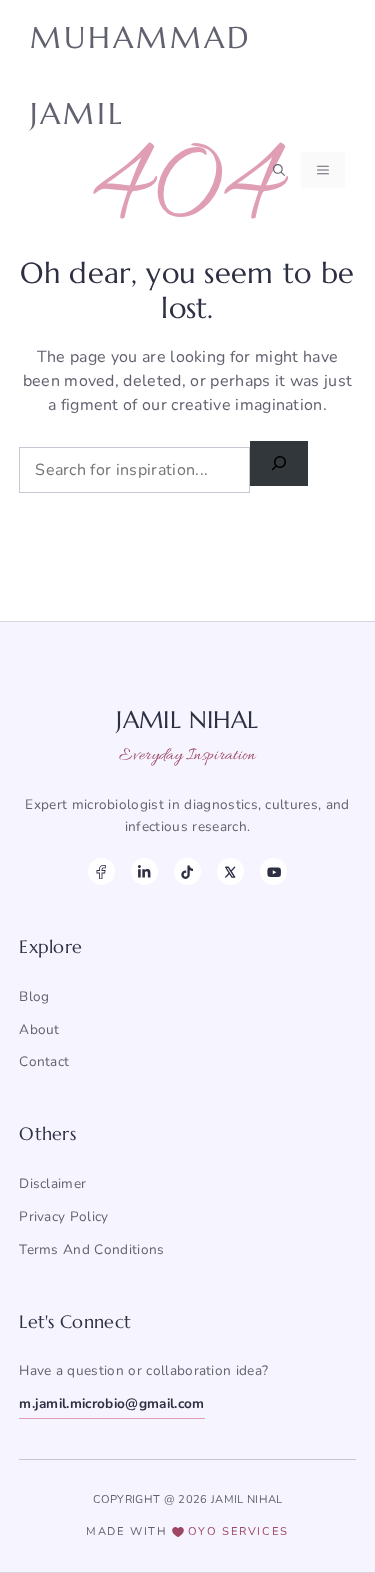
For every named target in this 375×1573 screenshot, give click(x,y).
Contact (44, 1061)
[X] (230, 871)
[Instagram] (144, 871)
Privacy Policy (63, 1216)
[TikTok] (187, 871)
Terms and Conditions (91, 1249)
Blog (34, 996)
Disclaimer (52, 1183)
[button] (279, 170)
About (39, 1029)
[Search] (279, 463)
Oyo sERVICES (238, 1531)
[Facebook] (101, 871)
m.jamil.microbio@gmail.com (111, 1403)
